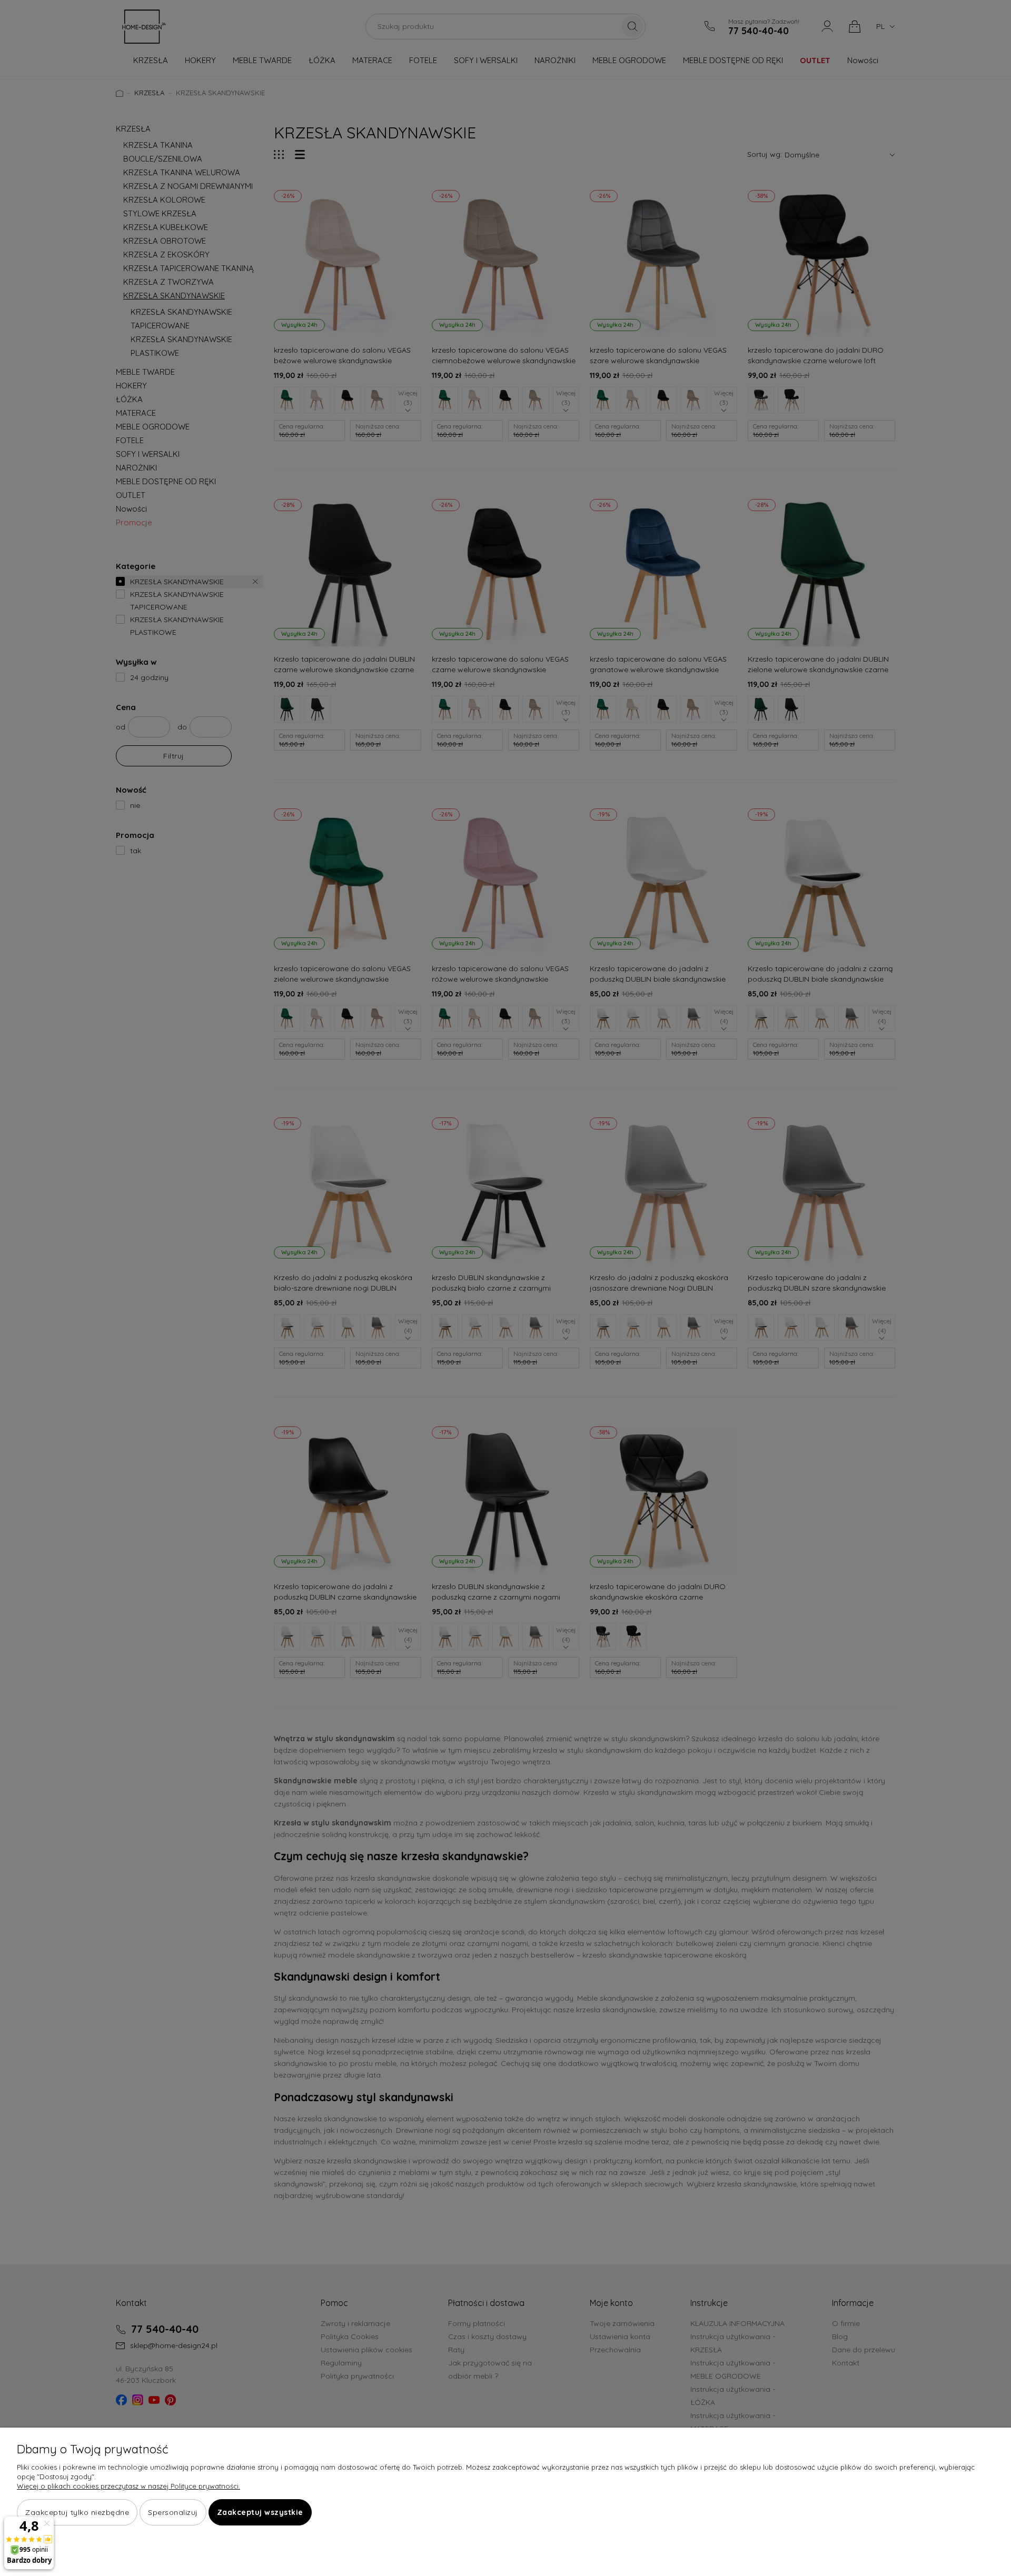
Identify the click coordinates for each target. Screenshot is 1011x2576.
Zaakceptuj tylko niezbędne (77, 2512)
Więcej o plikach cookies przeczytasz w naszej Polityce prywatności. (128, 2486)
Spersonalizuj (173, 2512)
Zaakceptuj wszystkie (260, 2512)
